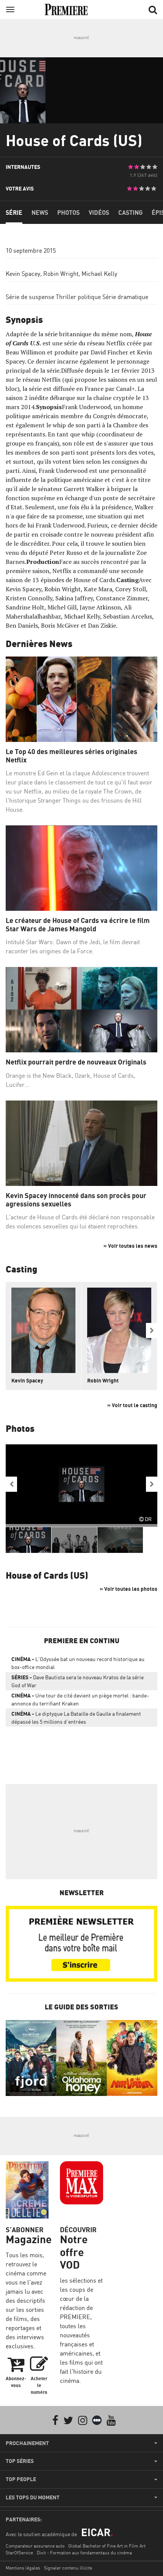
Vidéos (99, 213)
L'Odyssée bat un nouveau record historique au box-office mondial (78, 1663)
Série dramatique (125, 297)
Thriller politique (78, 297)
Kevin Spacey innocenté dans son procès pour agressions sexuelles (76, 1200)
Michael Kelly (99, 274)
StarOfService (19, 2553)
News (40, 213)
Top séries (20, 2461)
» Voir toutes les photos (129, 1589)
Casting (130, 213)
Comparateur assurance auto (35, 2546)
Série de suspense (30, 297)
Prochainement (27, 2443)
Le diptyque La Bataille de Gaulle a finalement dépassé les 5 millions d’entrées (76, 1718)
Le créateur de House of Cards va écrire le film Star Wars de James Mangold (78, 925)
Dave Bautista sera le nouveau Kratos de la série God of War (78, 1681)
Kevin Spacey (23, 274)
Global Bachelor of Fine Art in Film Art (107, 2546)
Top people (21, 2479)
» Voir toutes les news (130, 1246)
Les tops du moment (33, 2497)
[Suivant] (152, 1331)
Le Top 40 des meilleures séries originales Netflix (71, 756)
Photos (68, 213)
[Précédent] (11, 1484)
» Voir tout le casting (132, 1405)
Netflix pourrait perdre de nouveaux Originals (76, 1062)
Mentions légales (23, 2568)
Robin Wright (61, 274)
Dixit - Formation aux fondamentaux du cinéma (84, 2553)
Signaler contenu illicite (68, 2568)
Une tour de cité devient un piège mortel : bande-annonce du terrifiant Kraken (80, 1699)
